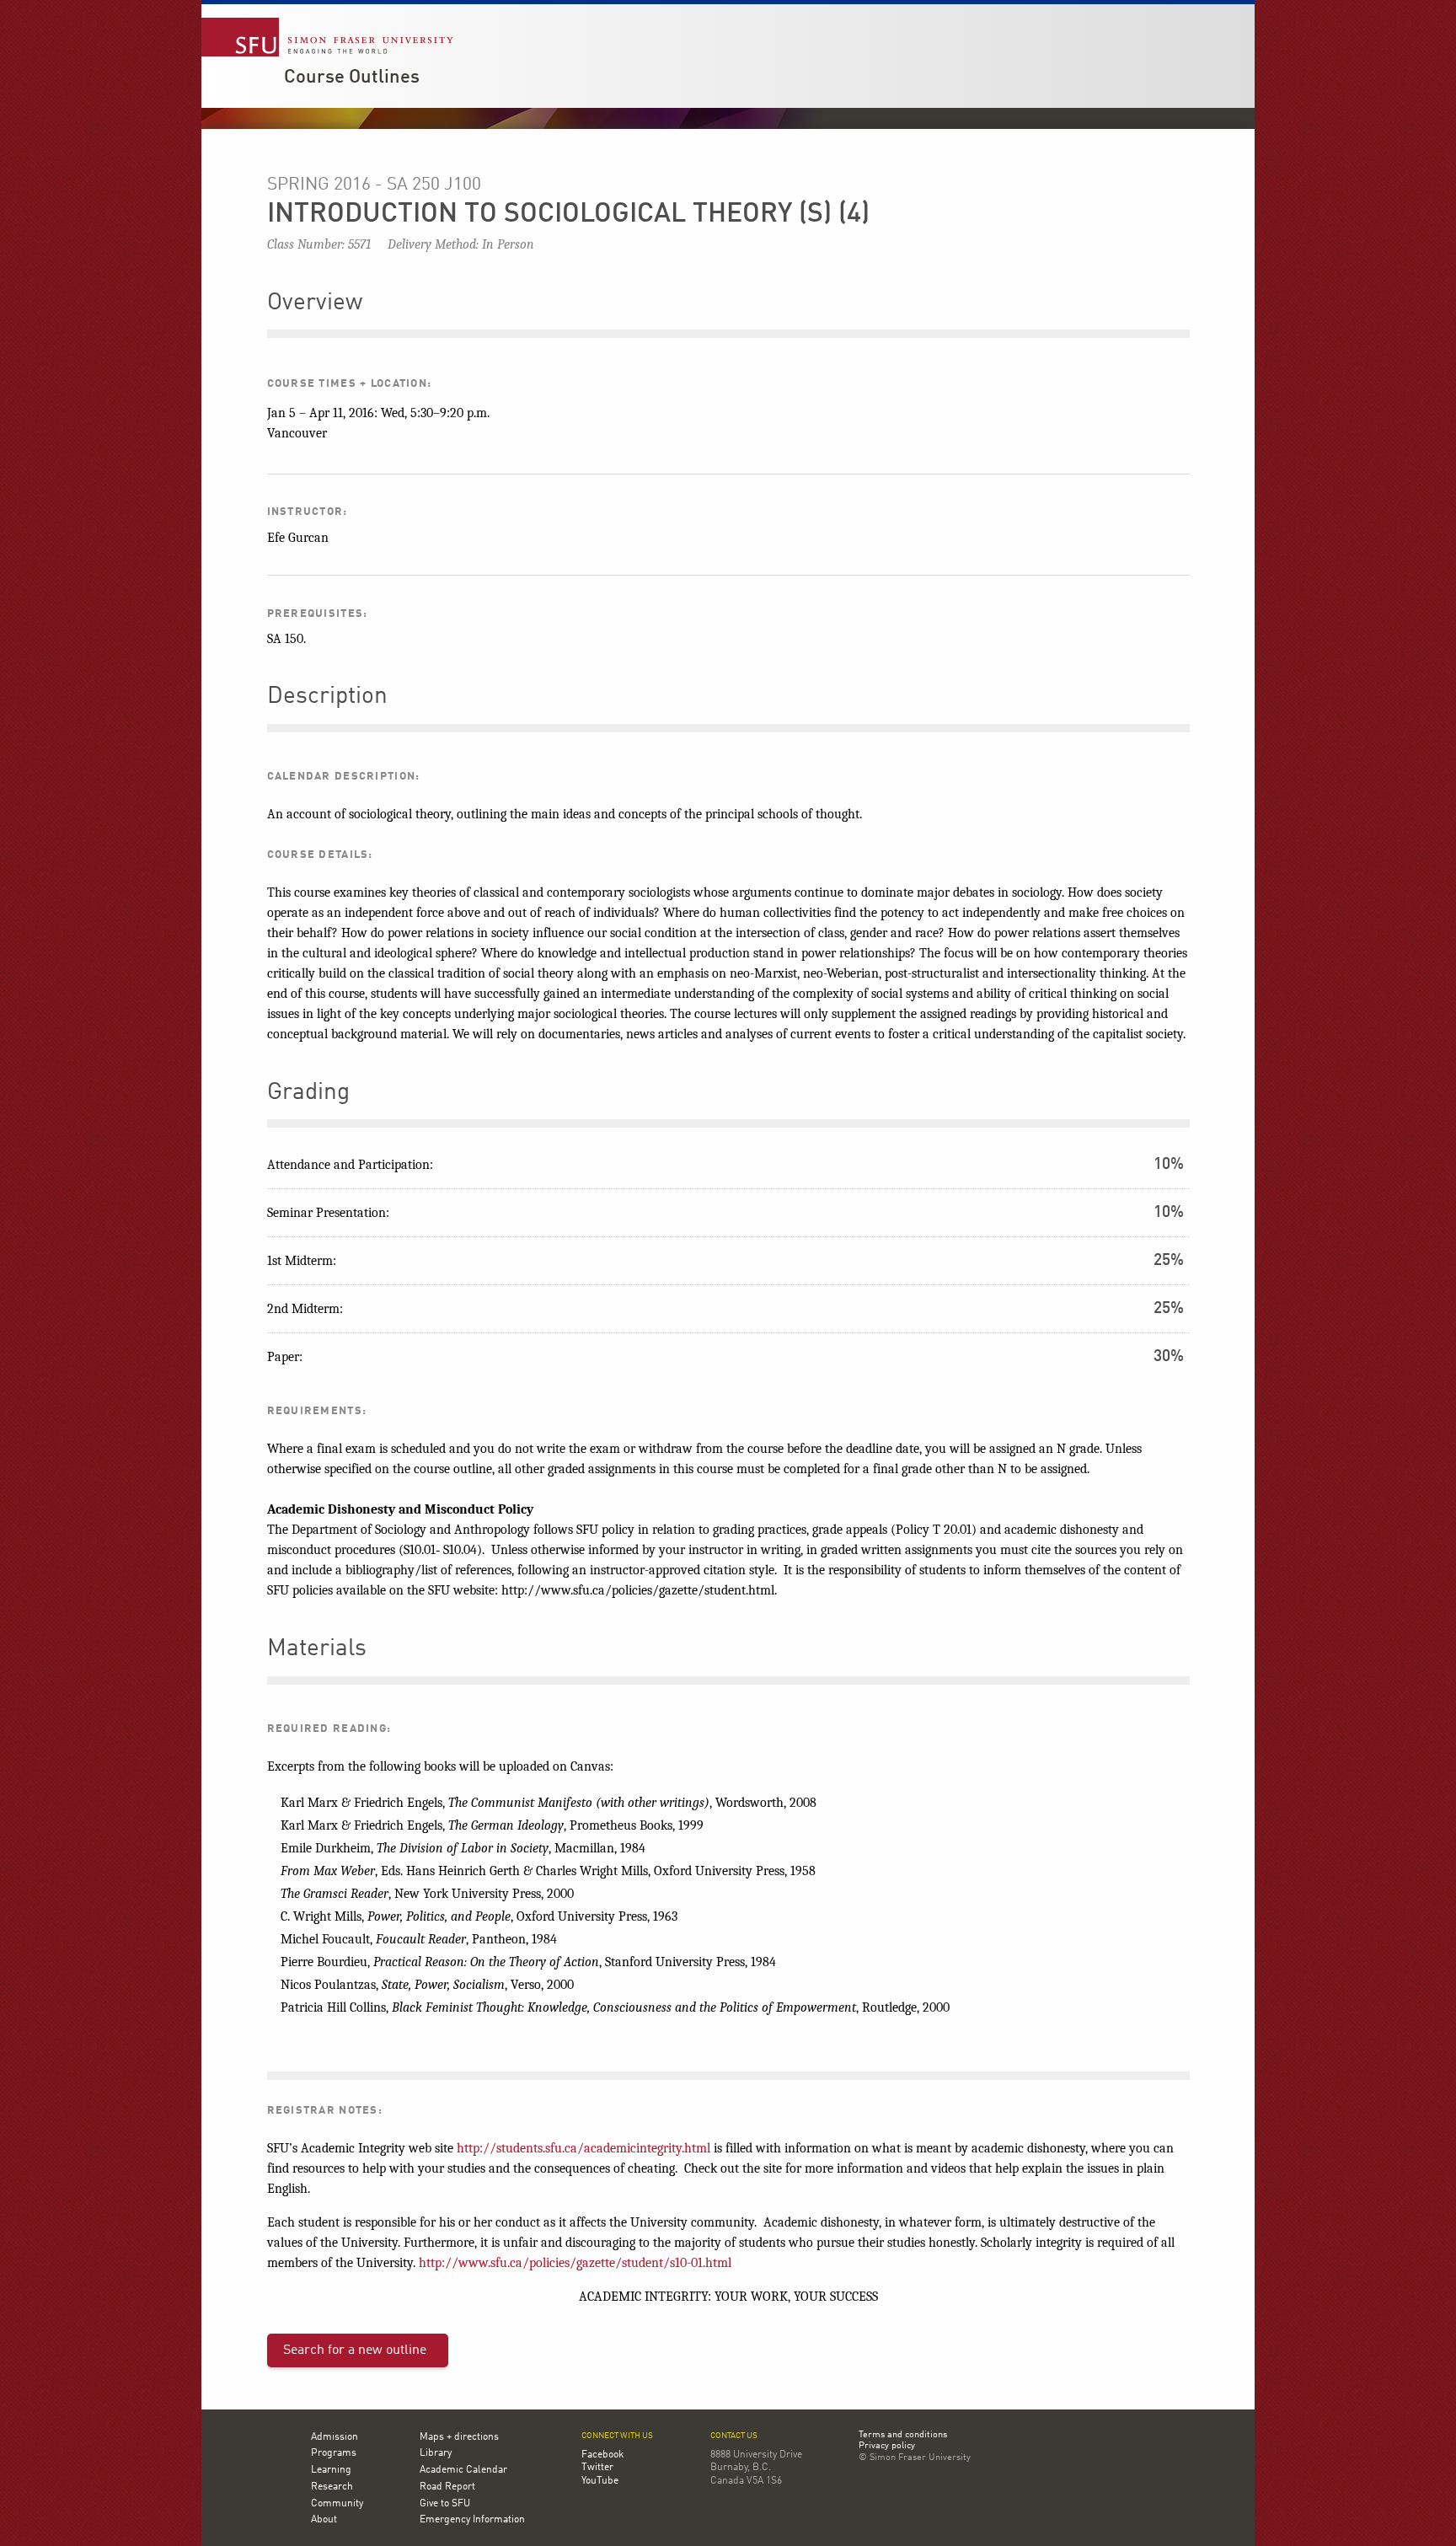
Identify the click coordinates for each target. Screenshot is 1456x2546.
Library (436, 2453)
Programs (334, 2453)
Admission (335, 2437)
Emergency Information (472, 2520)
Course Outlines (352, 78)
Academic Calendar (463, 2470)
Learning (331, 2470)
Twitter (597, 2468)
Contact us (734, 2436)
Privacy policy (887, 2447)
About (324, 2520)
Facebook (602, 2455)
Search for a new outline (355, 2350)
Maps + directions (459, 2437)
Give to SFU (445, 2504)
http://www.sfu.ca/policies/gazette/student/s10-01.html (575, 2263)
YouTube (600, 2481)
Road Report (447, 2487)
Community (337, 2504)
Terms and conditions (903, 2436)
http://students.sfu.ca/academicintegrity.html (583, 2148)
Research (332, 2487)
